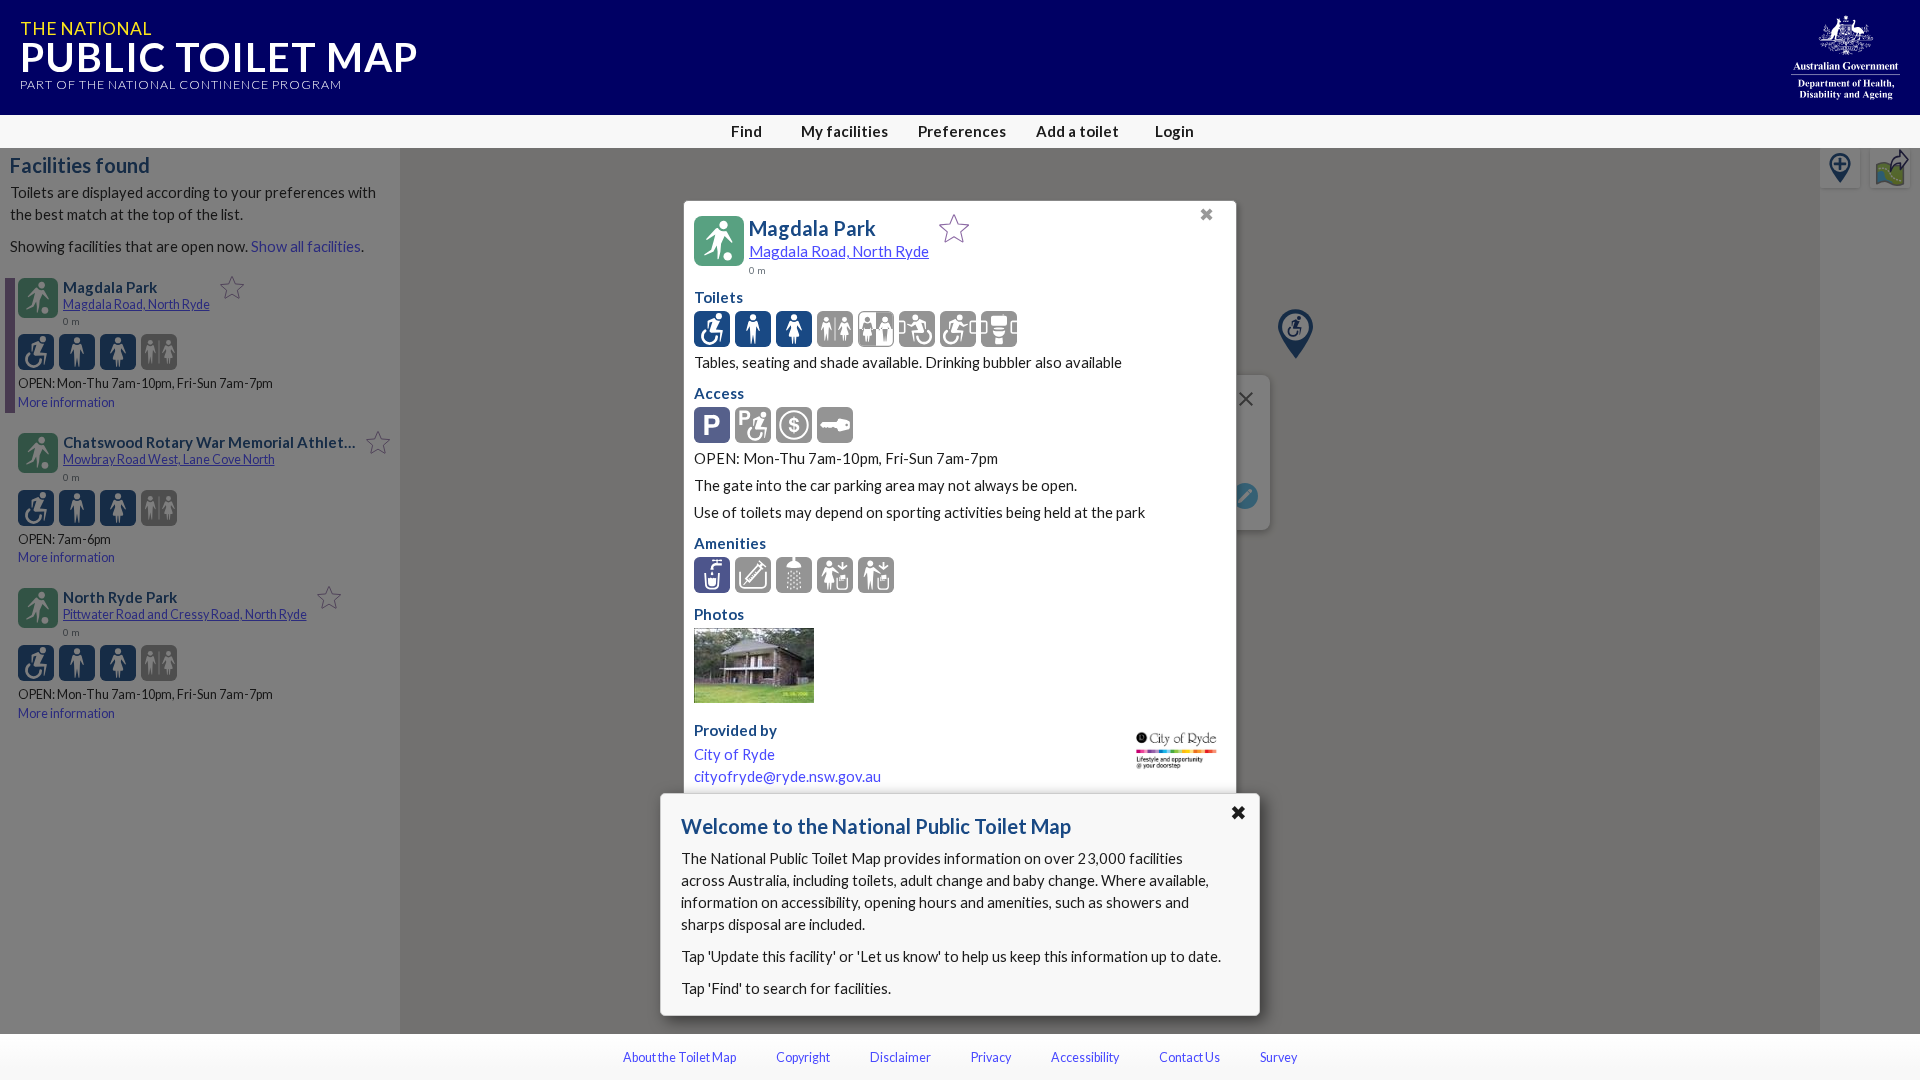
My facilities (844, 131)
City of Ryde (734, 754)
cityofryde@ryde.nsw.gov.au (787, 776)
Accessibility (1085, 1057)
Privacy (991, 1057)
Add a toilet (1077, 131)
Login (1174, 131)
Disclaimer (900, 1057)
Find (746, 131)
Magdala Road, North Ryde (839, 251)
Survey (1278, 1057)
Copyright (803, 1057)
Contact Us (1189, 1057)
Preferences (962, 131)
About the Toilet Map (679, 1057)
